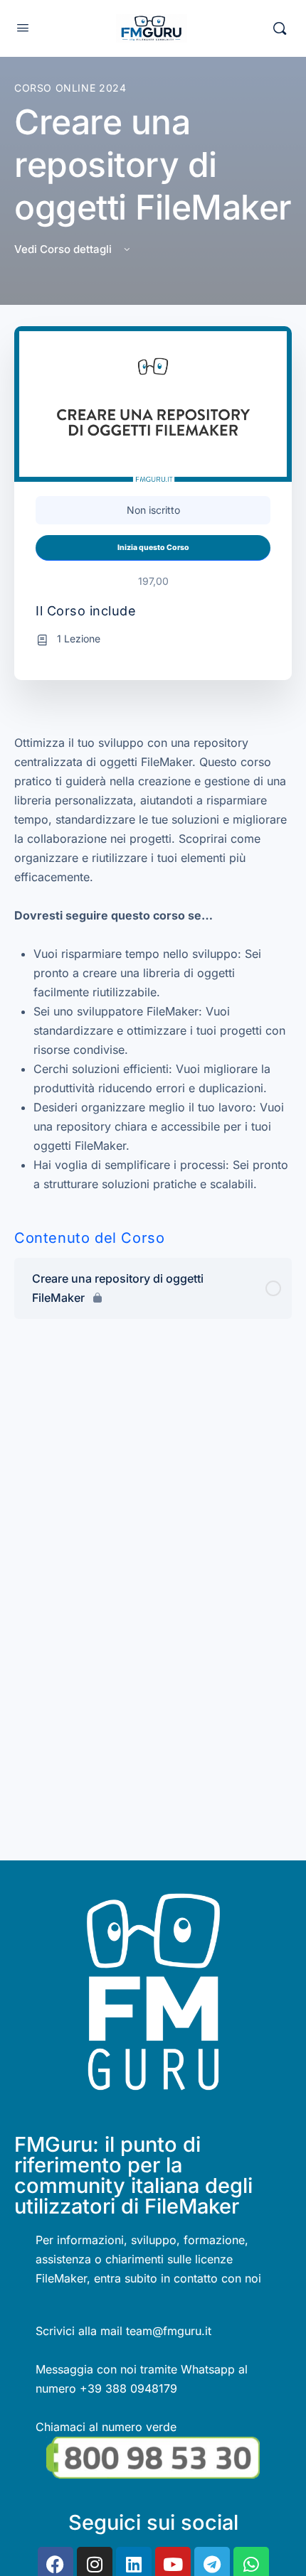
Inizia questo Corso (153, 548)
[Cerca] (280, 28)
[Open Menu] (23, 27)
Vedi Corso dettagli (64, 249)
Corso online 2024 (70, 88)
